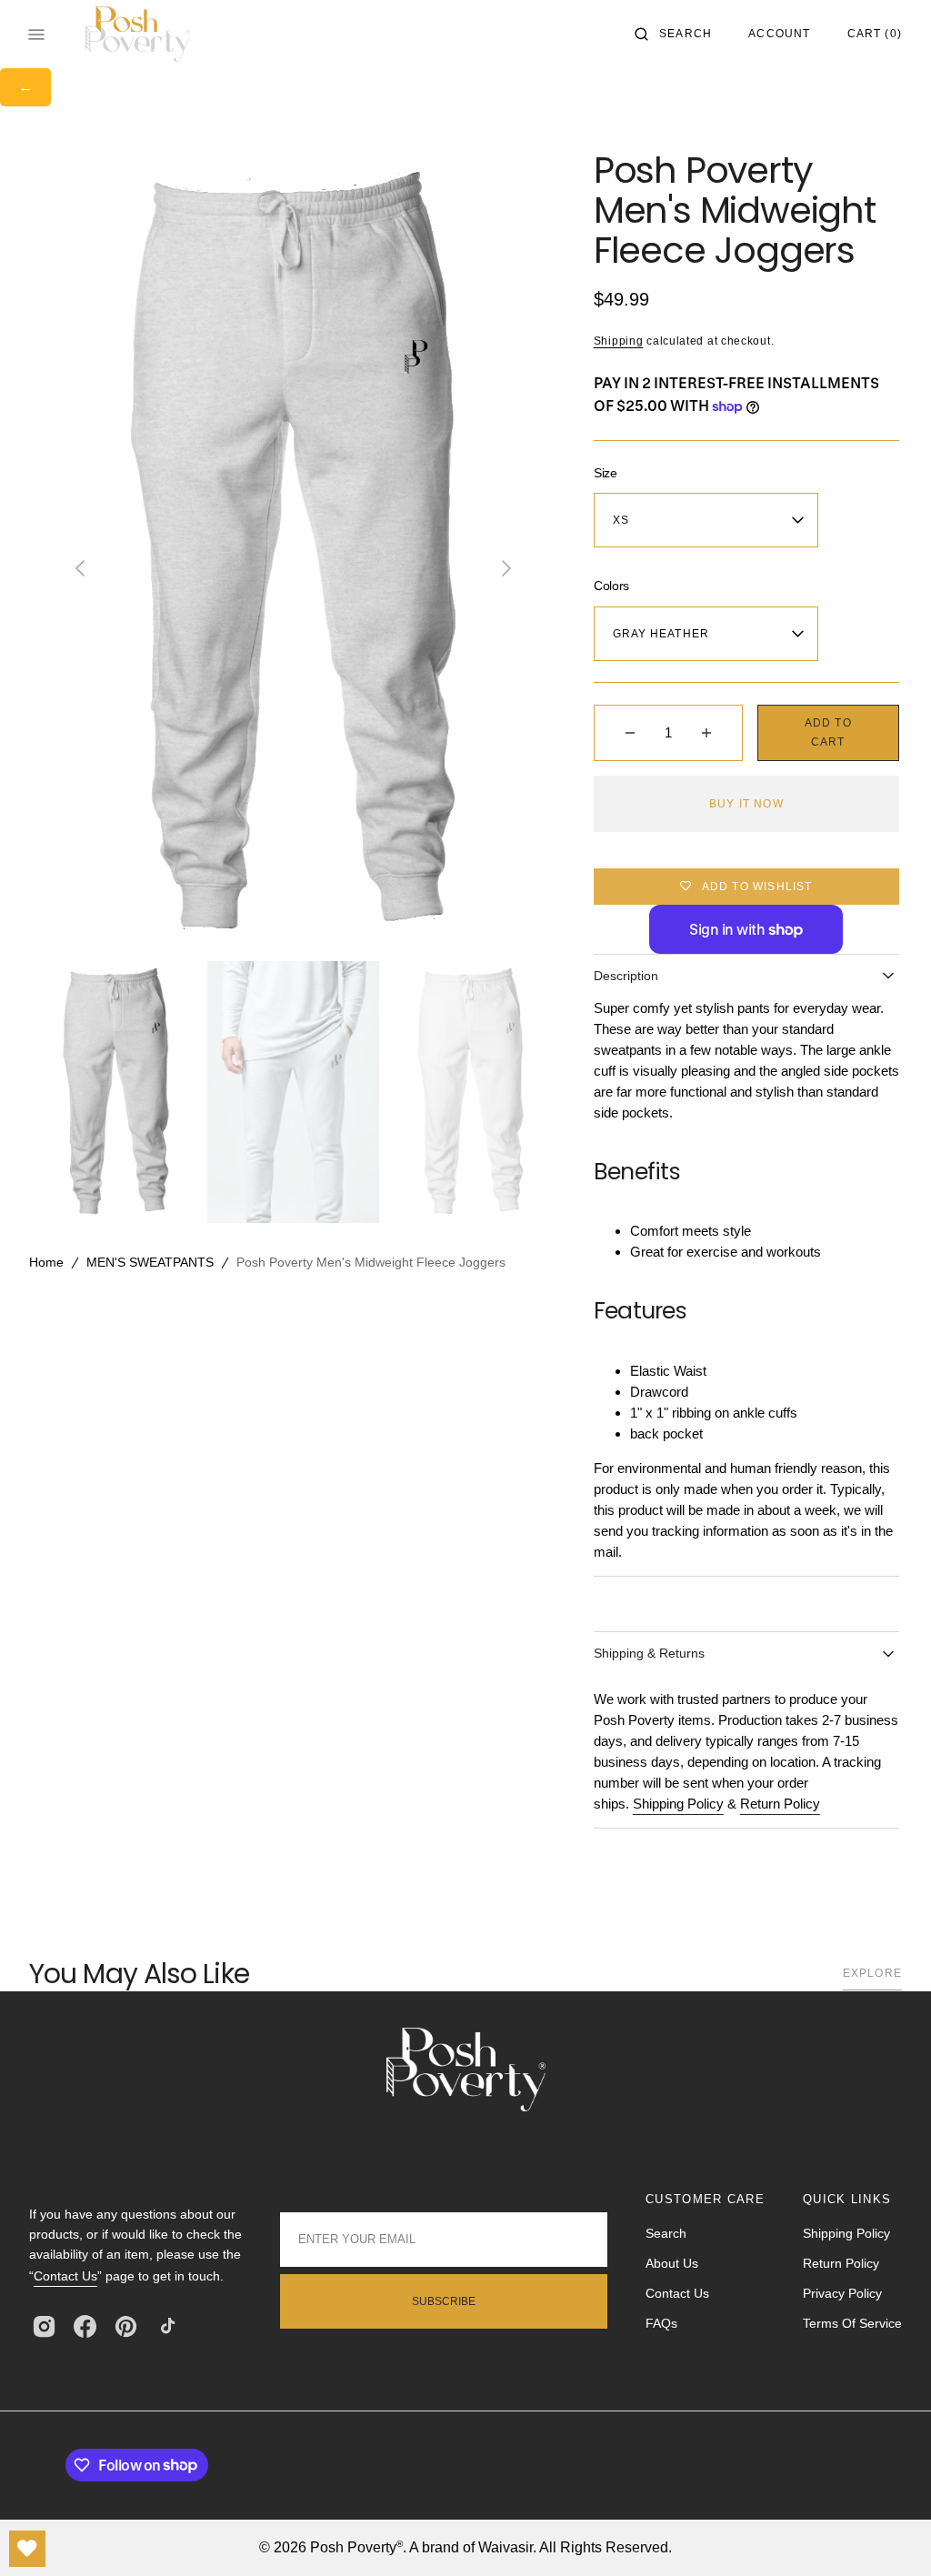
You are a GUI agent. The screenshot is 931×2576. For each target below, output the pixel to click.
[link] (466, 2073)
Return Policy (780, 1804)
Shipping (619, 341)
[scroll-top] (889, 2534)
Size (606, 473)
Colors (611, 586)
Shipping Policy (678, 1804)
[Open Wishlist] (27, 2549)
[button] (673, 35)
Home (46, 1262)
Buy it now (746, 804)
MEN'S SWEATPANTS (150, 1262)
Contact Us (65, 2276)
